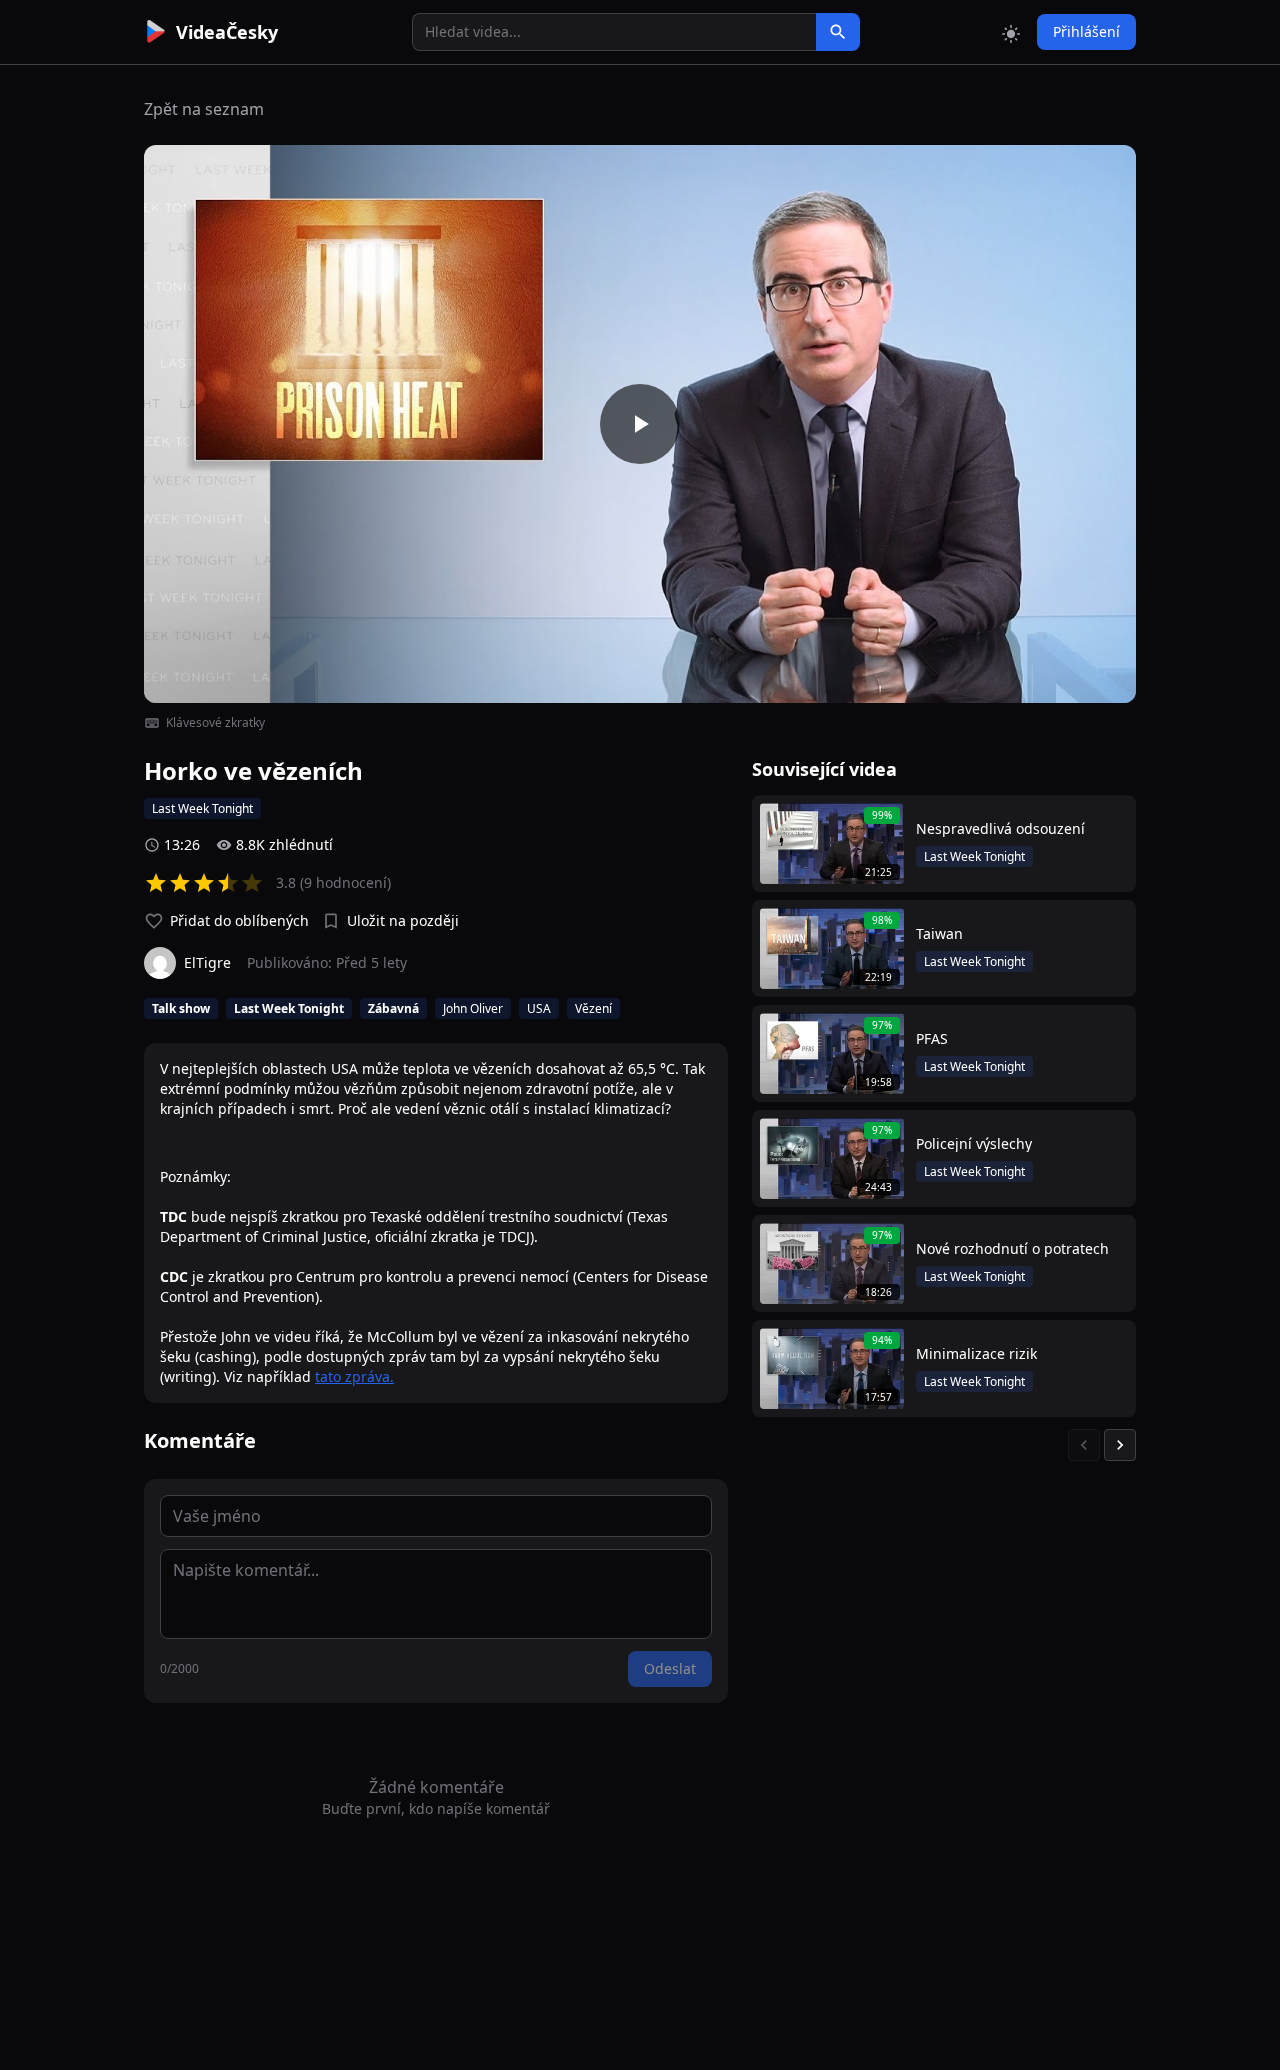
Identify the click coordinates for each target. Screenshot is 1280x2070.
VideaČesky (227, 32)
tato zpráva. (354, 1376)
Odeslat (670, 1668)
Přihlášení (1086, 31)
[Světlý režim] (1011, 32)
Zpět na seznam (204, 109)
